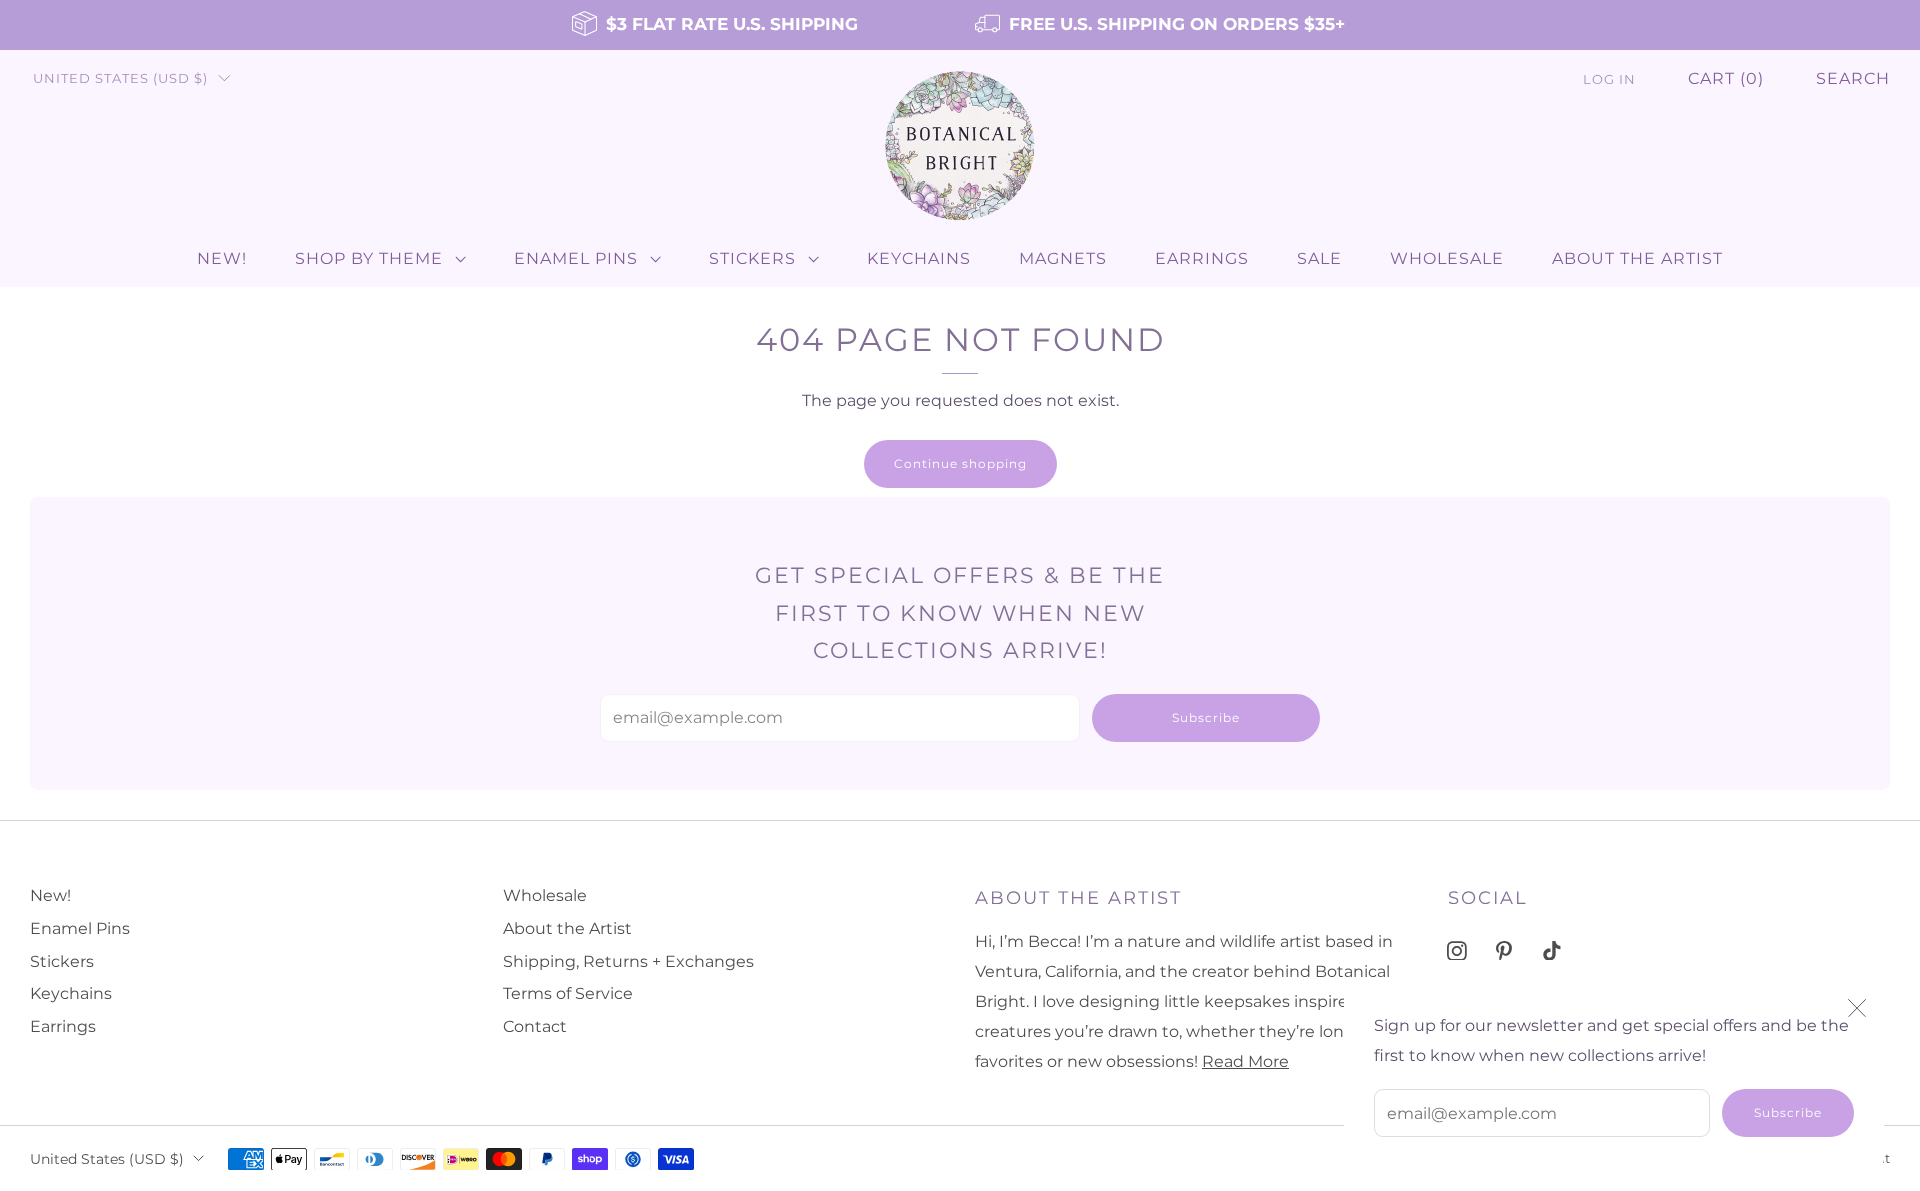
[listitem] (716, 25)
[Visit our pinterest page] (1504, 950)
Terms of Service (568, 993)
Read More (1245, 1061)
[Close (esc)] (1857, 1008)
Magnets (1063, 258)
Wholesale (1447, 258)
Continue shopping (960, 463)
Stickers (752, 258)
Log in (1609, 79)
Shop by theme (369, 258)
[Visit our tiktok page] (1551, 950)
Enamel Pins (576, 258)
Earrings (1202, 258)
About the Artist (1637, 258)
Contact (535, 1026)
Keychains (919, 258)
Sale (1319, 258)
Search (1853, 78)
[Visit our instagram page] (1456, 950)
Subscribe (1788, 1112)
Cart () (1726, 78)
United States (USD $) (120, 78)
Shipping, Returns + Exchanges (628, 961)
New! (222, 258)
